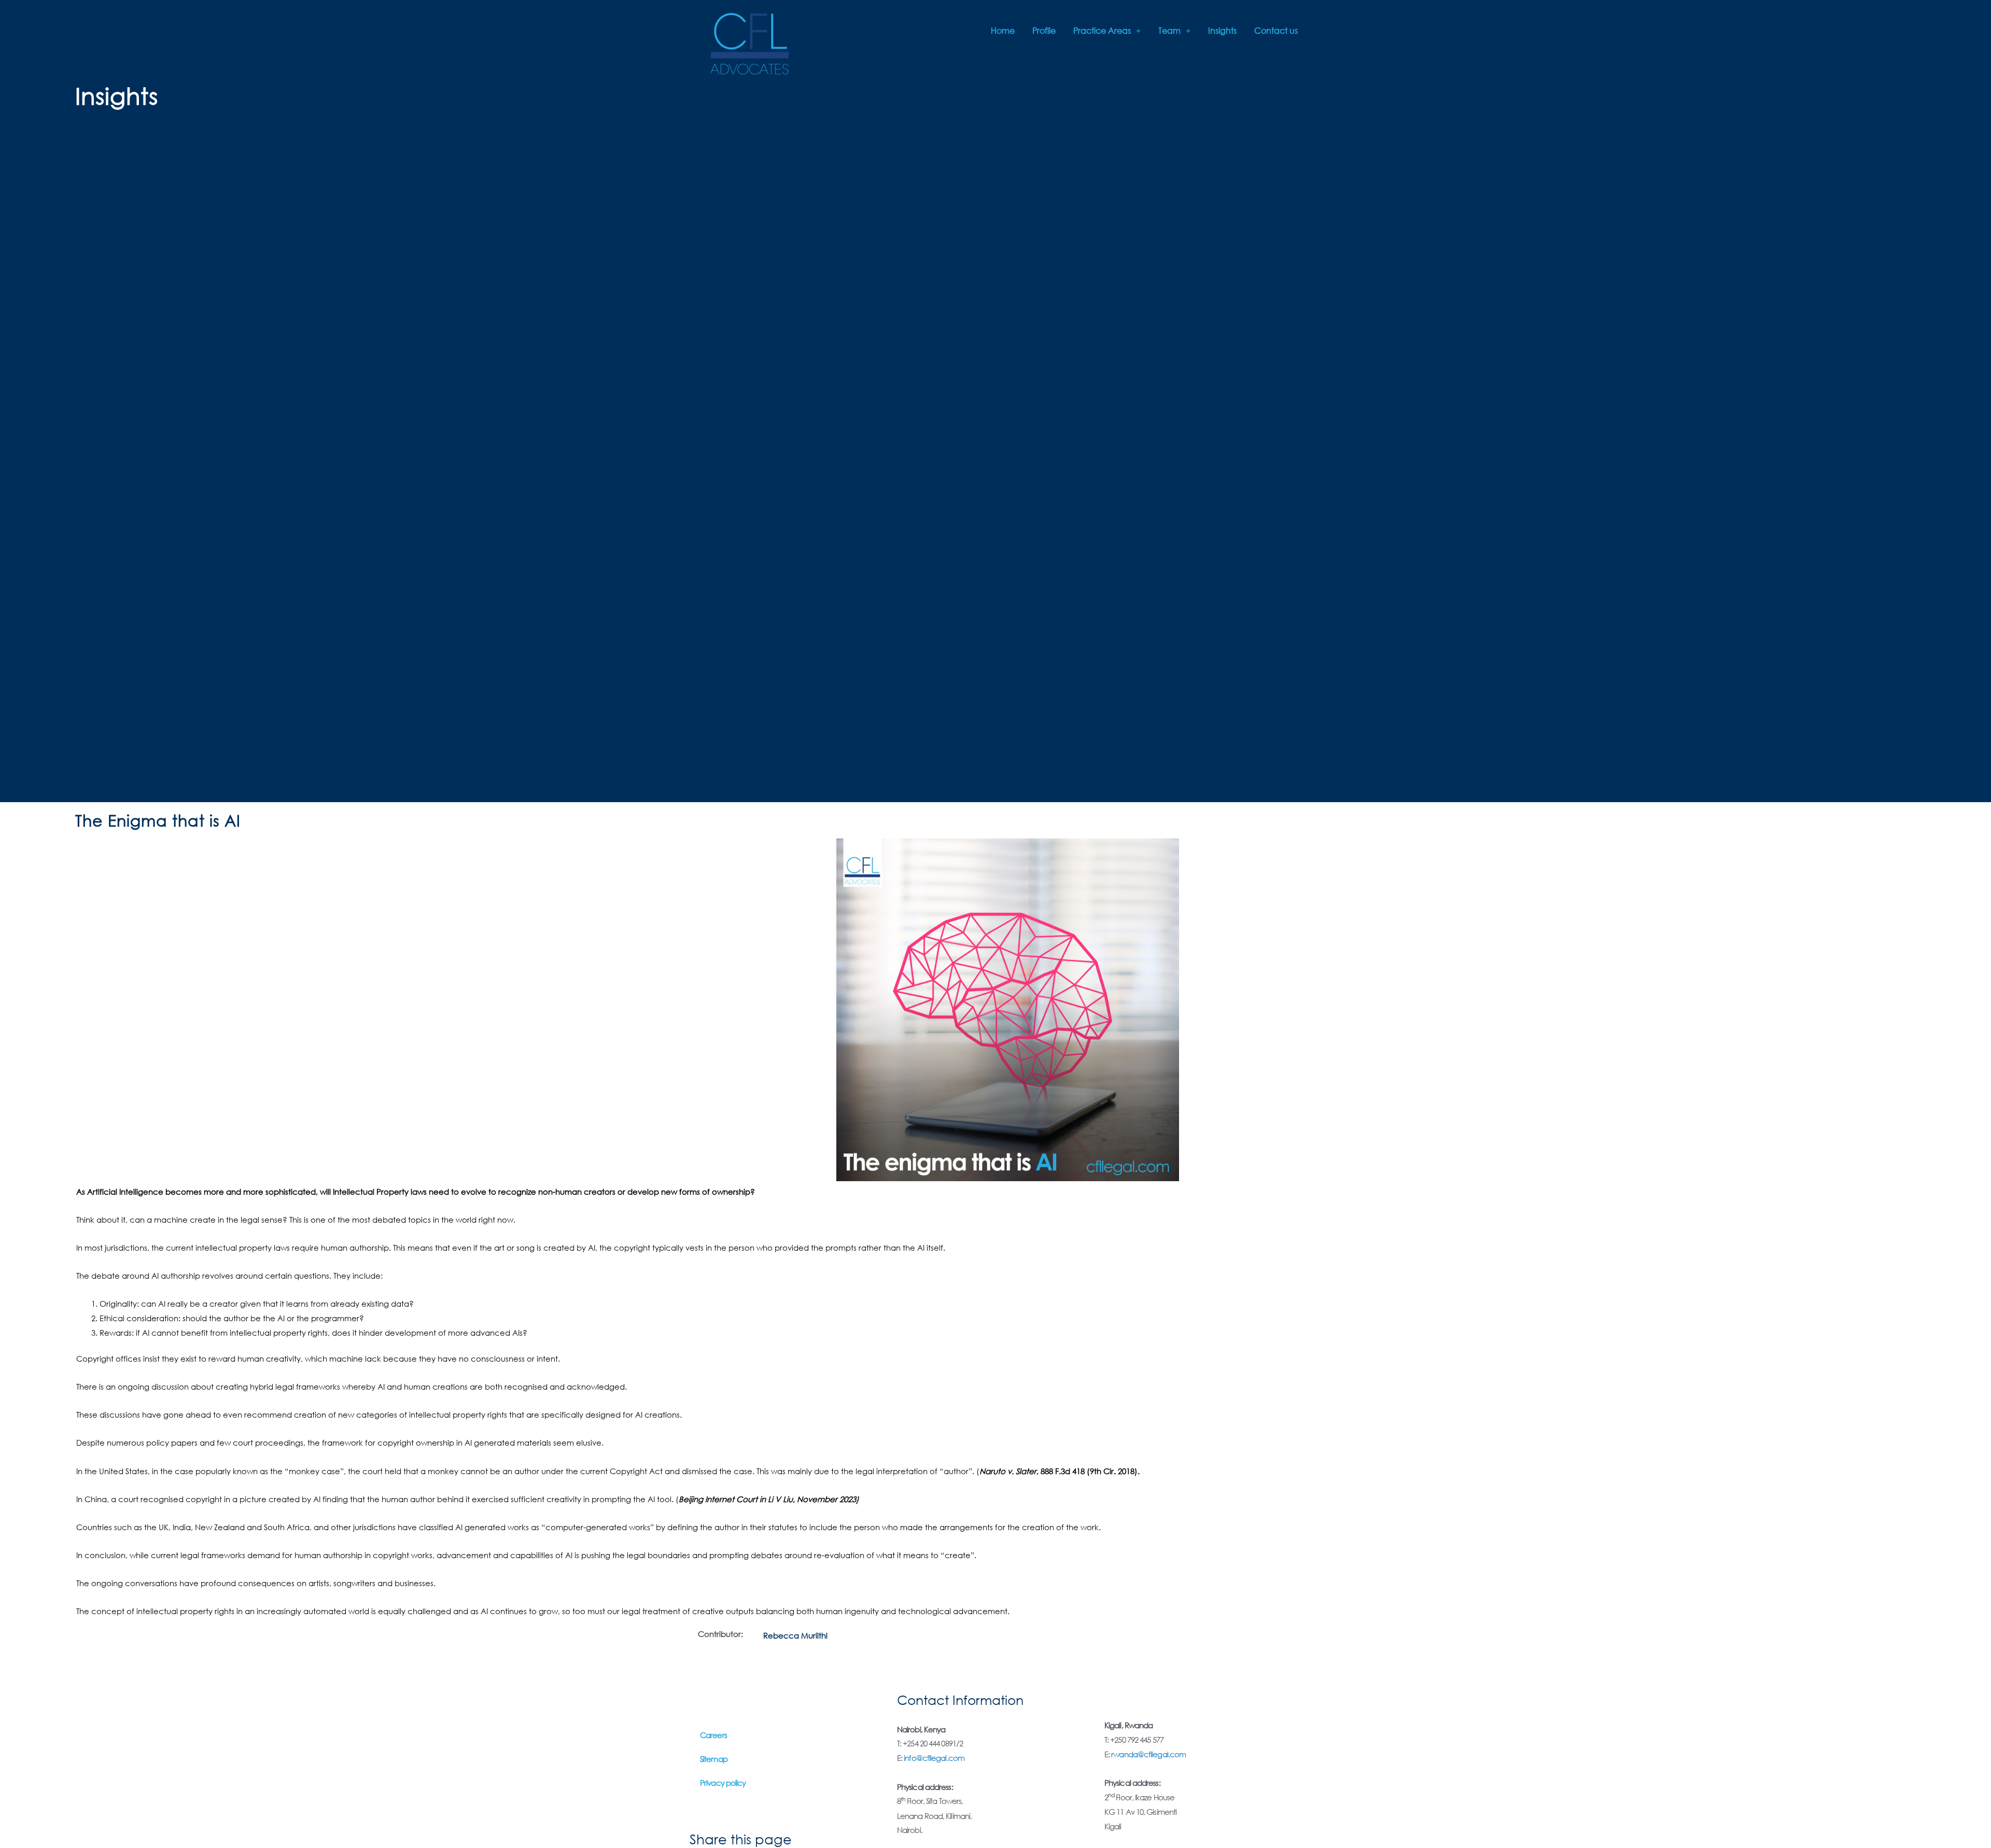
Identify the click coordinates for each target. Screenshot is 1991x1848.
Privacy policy (723, 1783)
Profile (1044, 30)
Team (1169, 30)
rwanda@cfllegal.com (1148, 1754)
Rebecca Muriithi (795, 1635)
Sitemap (714, 1759)
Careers (713, 1735)
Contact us (1276, 30)
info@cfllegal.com (934, 1758)
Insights (1222, 30)
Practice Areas (1102, 30)
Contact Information (960, 1699)
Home (1003, 30)
